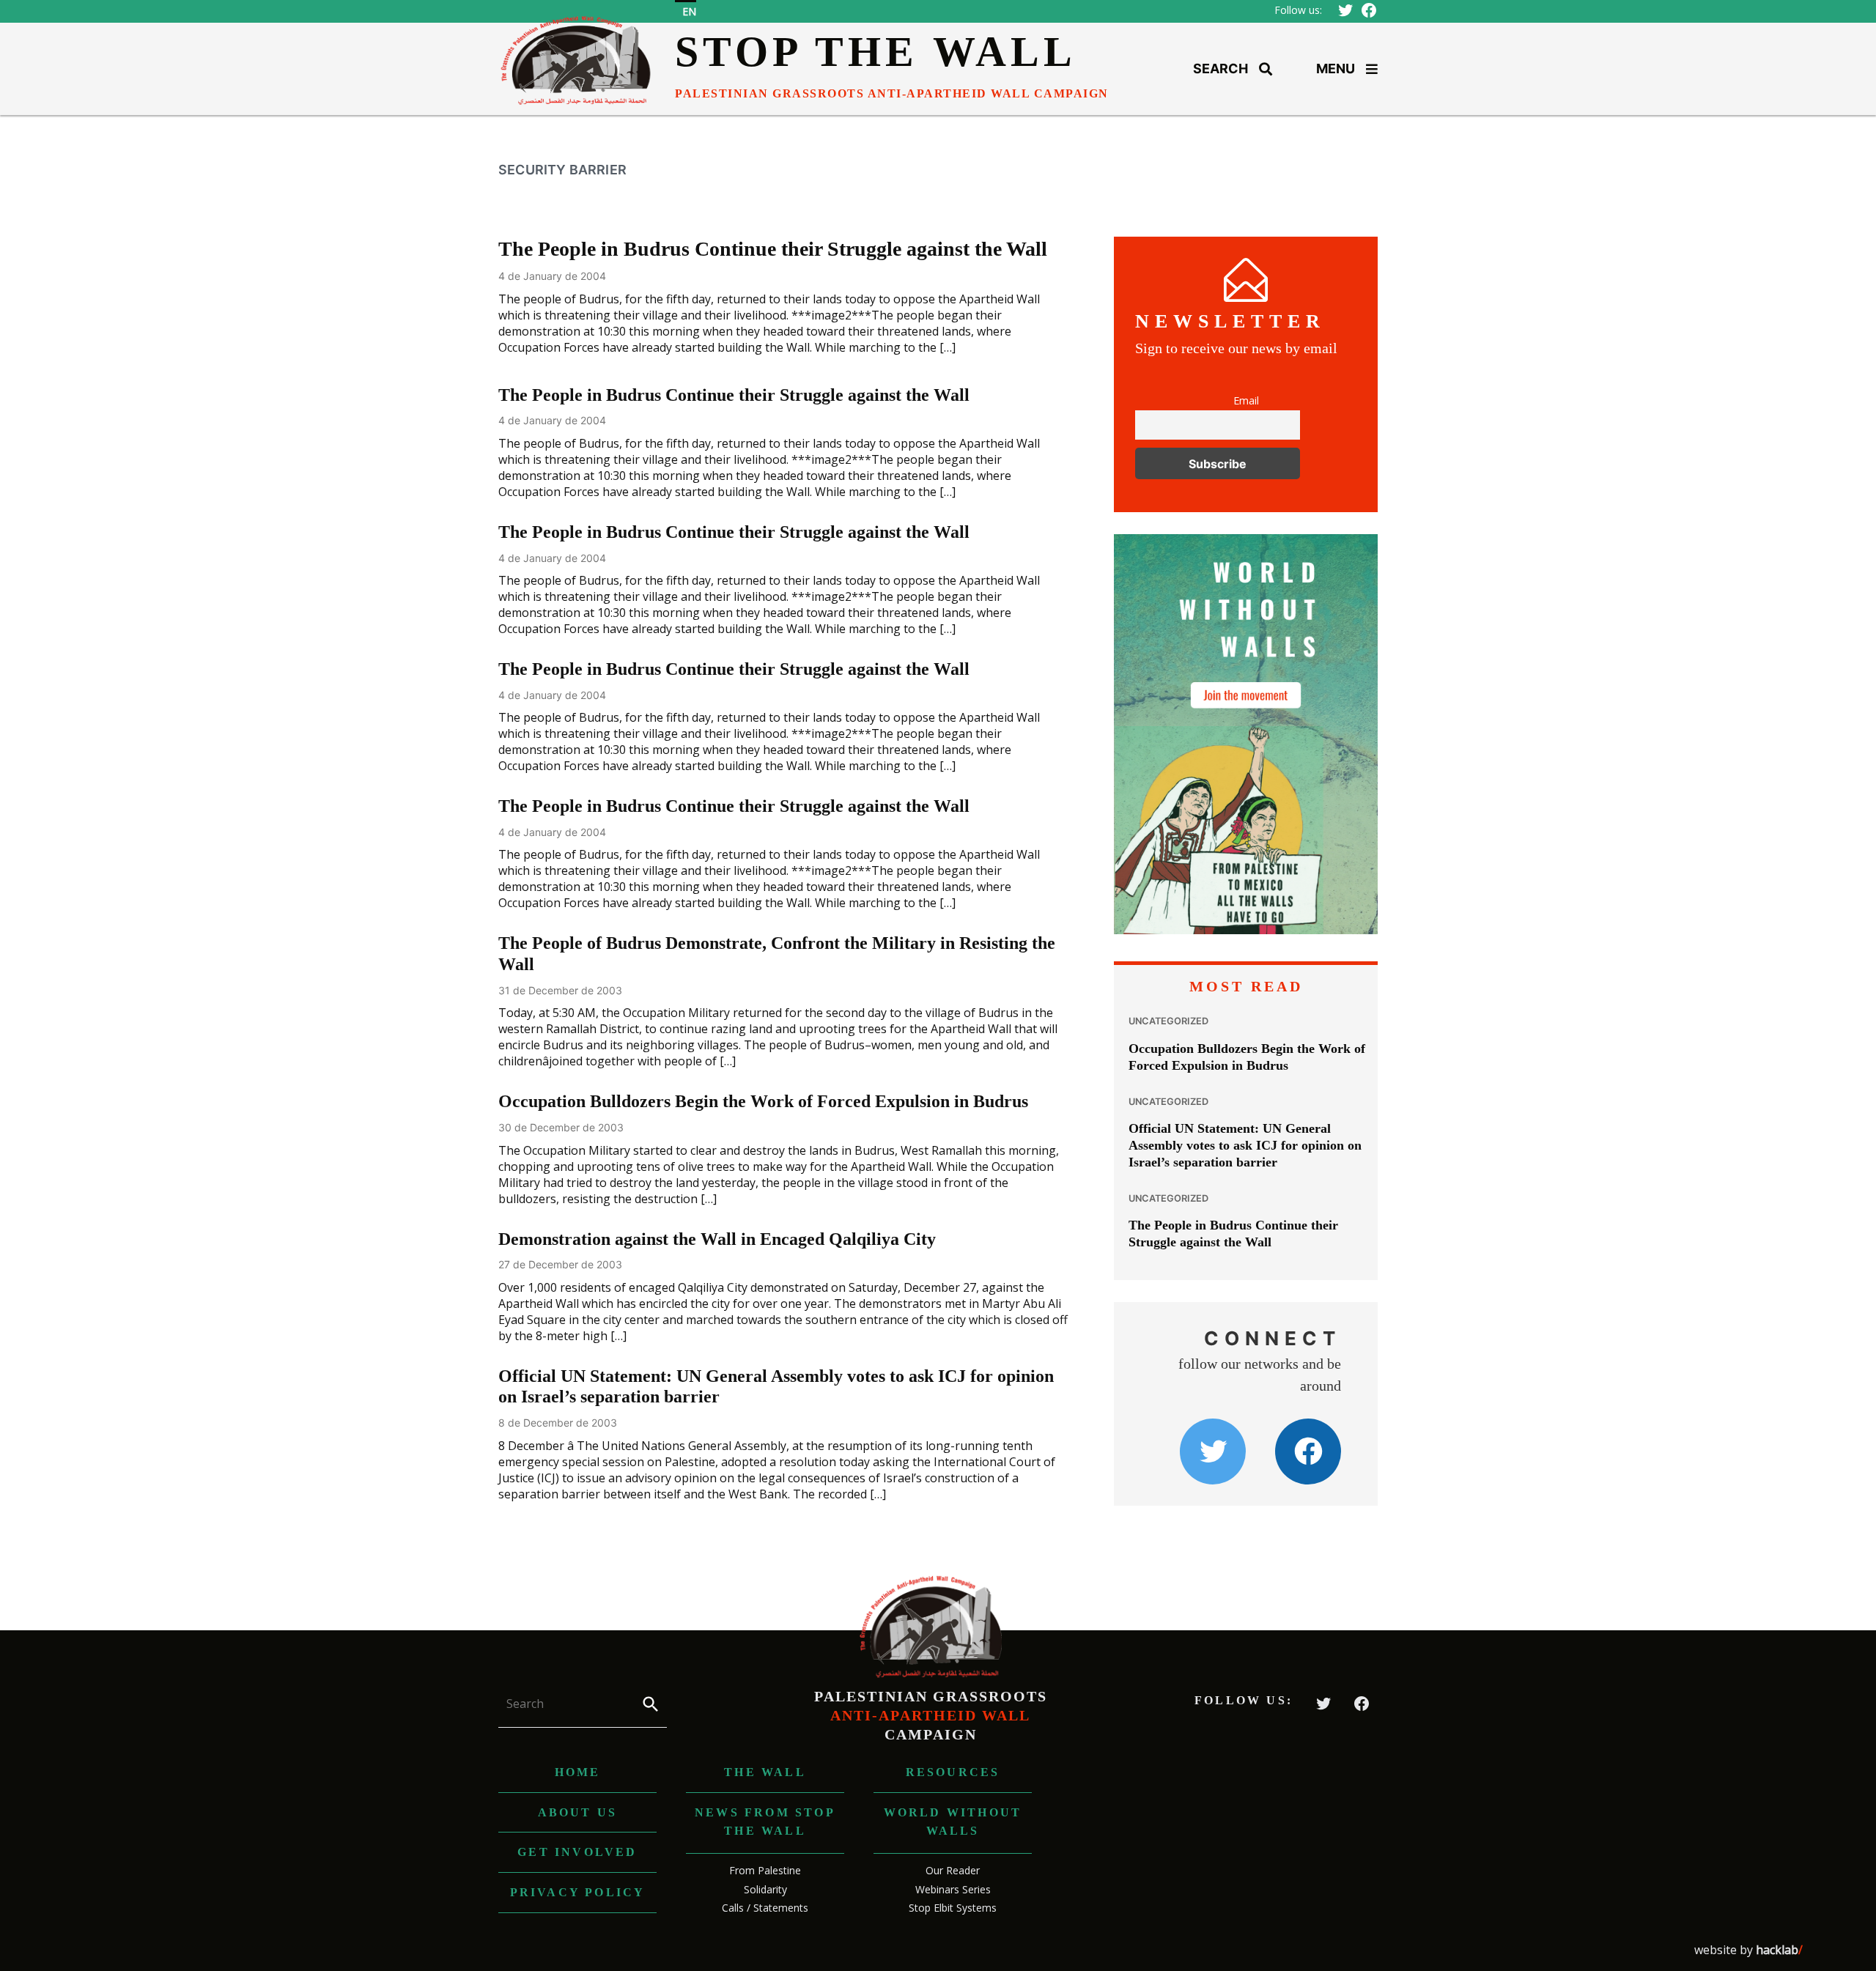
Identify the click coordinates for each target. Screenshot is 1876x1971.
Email (1246, 400)
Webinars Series (953, 1889)
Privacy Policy (578, 1892)
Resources (953, 1772)
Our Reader (953, 1870)
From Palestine (765, 1870)
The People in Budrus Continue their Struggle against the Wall (773, 249)
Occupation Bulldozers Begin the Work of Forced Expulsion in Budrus (763, 1101)
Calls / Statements (765, 1908)
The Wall (765, 1772)
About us (578, 1812)
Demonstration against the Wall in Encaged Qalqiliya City (717, 1239)
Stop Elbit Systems (953, 1908)
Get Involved (577, 1852)
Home (578, 1772)
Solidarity (765, 1889)
